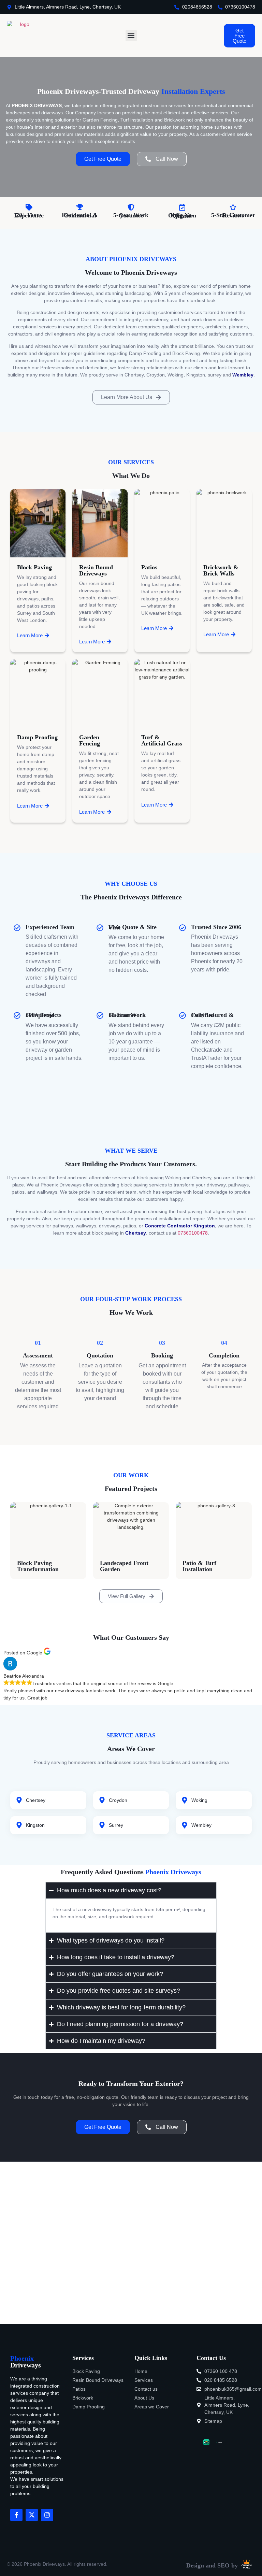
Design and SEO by (212, 2565)
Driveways (26, 2362)
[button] (131, 36)
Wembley (243, 375)
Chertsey (136, 1233)
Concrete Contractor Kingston (180, 1226)
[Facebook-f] (16, 2515)
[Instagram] (47, 2515)
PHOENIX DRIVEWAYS (37, 105)
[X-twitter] (32, 2515)
